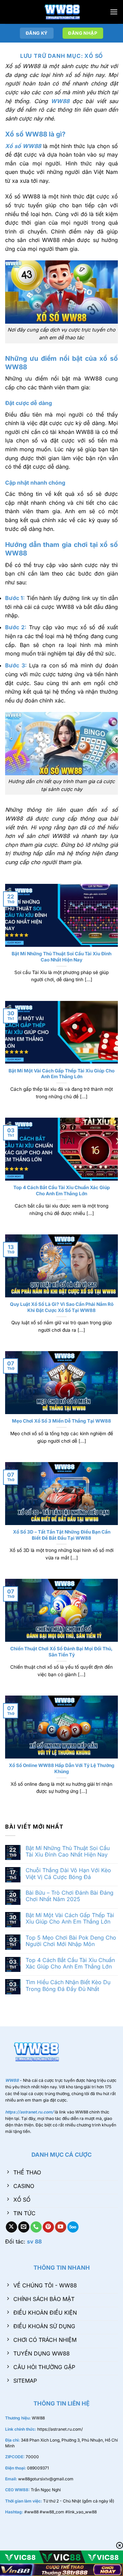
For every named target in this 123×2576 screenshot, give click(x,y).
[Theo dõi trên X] (11, 2227)
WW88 (60, 101)
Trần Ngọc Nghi (46, 2490)
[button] (114, 12)
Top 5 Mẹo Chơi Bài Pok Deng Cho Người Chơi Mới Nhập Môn (71, 1941)
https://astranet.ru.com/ (60, 2429)
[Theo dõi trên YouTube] (61, 2227)
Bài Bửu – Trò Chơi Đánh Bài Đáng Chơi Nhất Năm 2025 (70, 1896)
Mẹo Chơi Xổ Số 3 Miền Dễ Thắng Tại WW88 (61, 1421)
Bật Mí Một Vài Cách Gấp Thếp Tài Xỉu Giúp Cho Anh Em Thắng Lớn (61, 1074)
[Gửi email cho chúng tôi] (24, 2227)
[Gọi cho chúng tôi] (36, 2227)
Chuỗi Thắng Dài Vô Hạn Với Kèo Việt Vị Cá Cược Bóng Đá (68, 1874)
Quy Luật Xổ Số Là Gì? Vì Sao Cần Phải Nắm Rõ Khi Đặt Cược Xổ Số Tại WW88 (62, 1307)
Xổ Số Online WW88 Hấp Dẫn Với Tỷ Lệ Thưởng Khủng (62, 1768)
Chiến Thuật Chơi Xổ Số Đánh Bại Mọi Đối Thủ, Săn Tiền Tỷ (61, 1652)
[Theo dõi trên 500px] (73, 2227)
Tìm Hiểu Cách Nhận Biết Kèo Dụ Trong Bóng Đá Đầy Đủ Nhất (68, 1986)
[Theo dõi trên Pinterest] (48, 2227)
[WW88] (61, 12)
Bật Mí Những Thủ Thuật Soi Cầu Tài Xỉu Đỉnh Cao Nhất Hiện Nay (61, 957)
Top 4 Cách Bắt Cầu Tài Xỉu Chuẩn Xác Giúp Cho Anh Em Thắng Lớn (62, 1190)
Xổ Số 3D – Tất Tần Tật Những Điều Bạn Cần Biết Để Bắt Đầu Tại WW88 (62, 1535)
